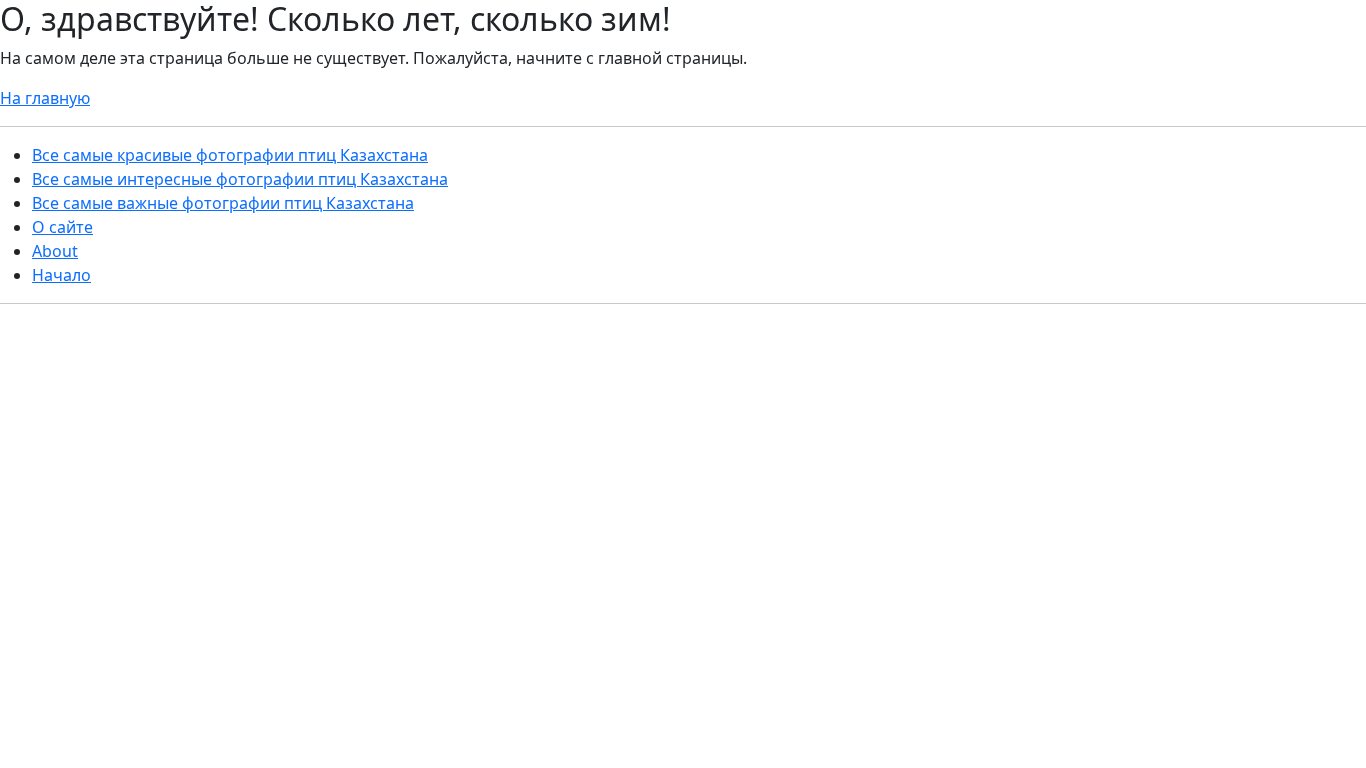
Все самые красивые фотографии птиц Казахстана (230, 155)
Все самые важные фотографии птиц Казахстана (223, 203)
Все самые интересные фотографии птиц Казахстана (240, 179)
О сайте (62, 227)
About (55, 251)
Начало (61, 275)
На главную (45, 98)
